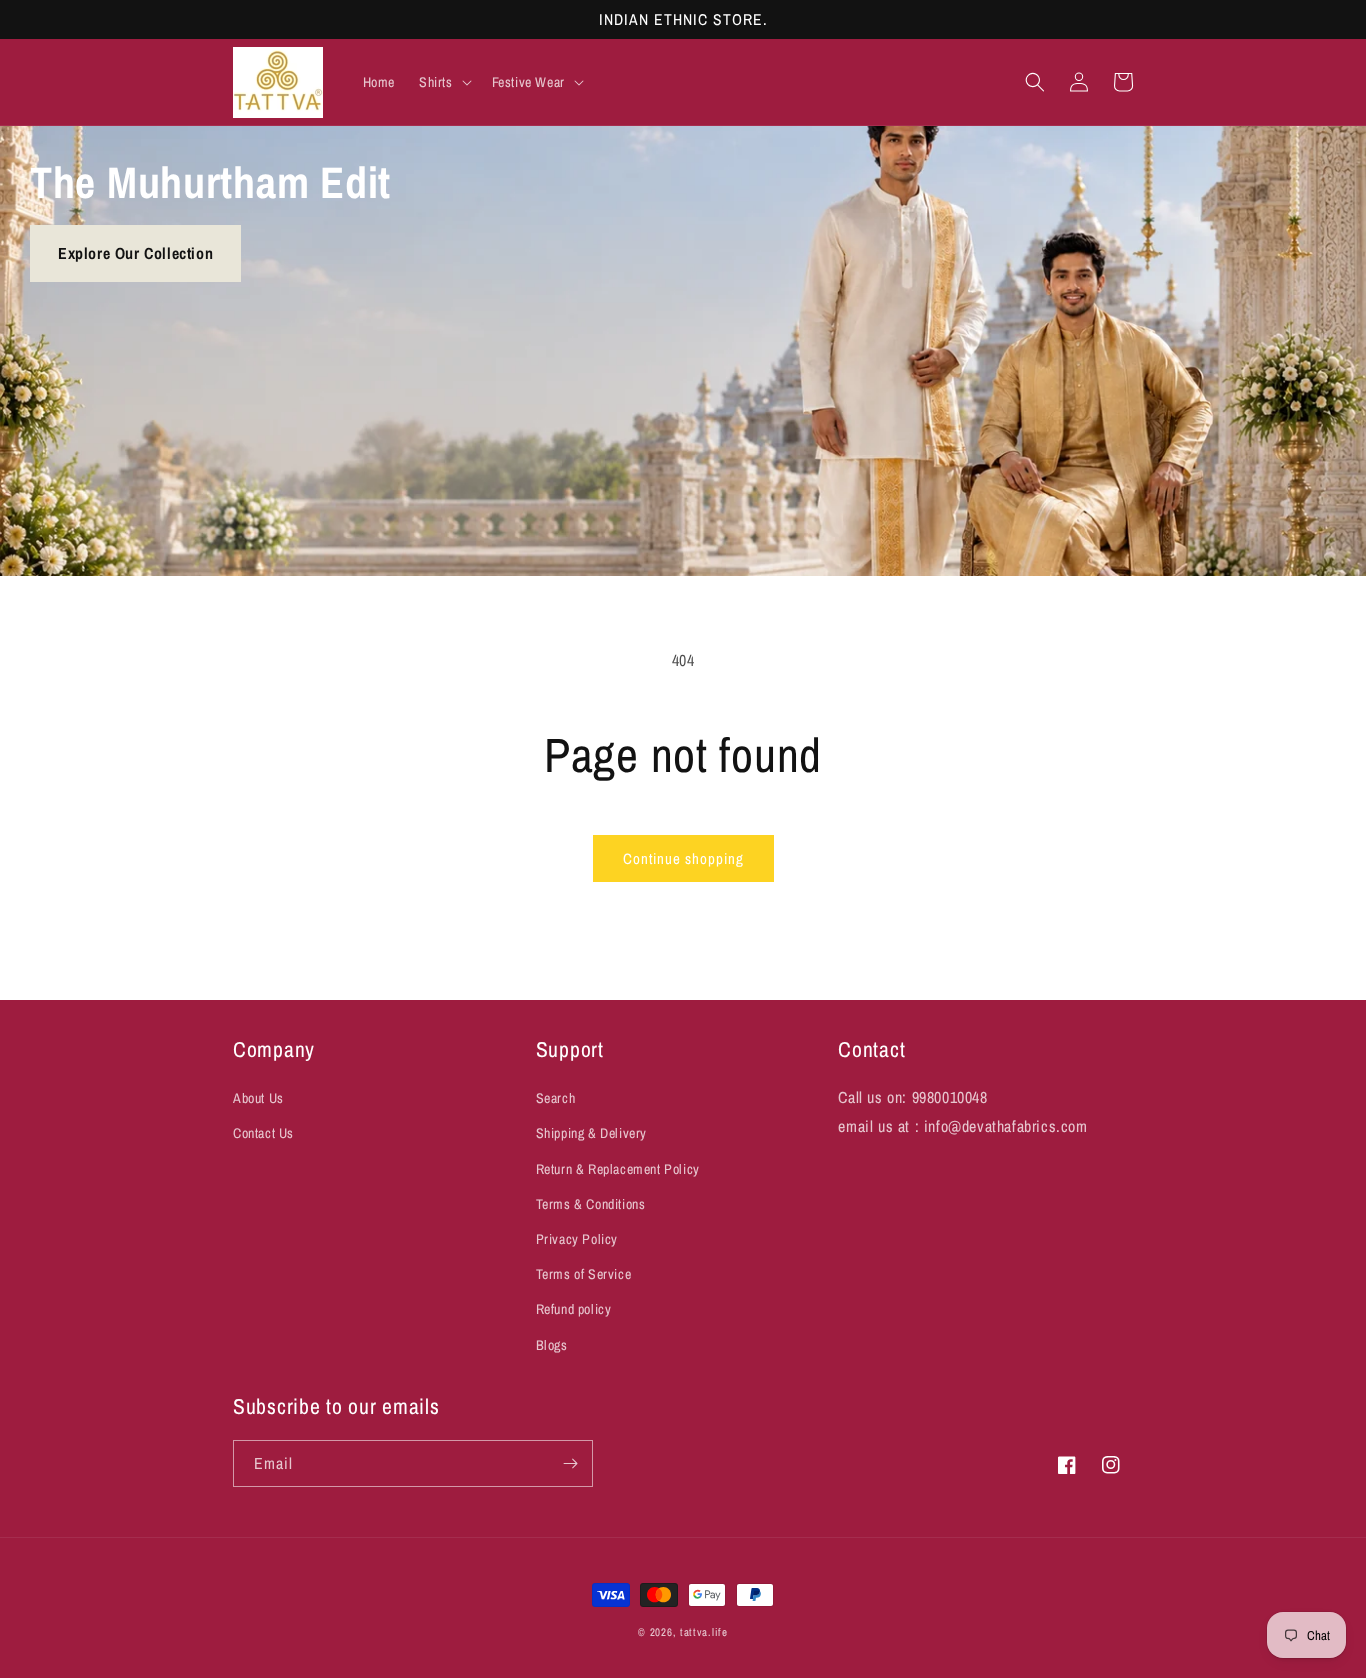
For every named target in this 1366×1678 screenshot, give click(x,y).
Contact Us (263, 1133)
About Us (258, 1098)
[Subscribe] (570, 1463)
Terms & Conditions (591, 1204)
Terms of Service (584, 1274)
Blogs (552, 1345)
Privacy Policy (577, 1239)
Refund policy (574, 1309)
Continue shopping (683, 858)
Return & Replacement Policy (618, 1169)
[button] (443, 82)
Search (556, 1098)
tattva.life (704, 1632)
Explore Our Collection (135, 253)
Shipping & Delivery (591, 1133)
